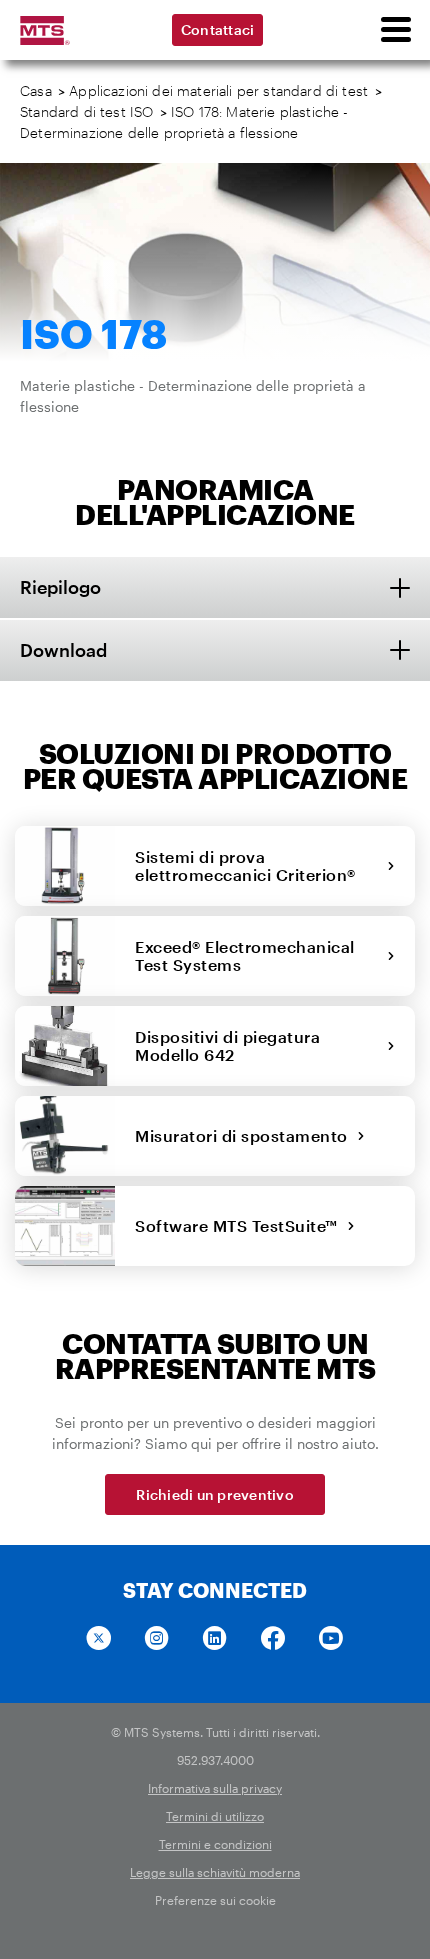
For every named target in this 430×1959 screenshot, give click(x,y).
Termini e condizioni (215, 1844)
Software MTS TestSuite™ (241, 1225)
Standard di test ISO (86, 111)
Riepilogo (60, 587)
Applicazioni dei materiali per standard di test (218, 90)
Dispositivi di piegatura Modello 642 (227, 1045)
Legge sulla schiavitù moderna (215, 1872)
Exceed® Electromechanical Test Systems (245, 955)
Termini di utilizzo (215, 1816)
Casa (36, 90)
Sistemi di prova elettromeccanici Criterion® (250, 865)
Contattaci (218, 29)
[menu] (395, 30)
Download (63, 650)
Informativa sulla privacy (215, 1788)
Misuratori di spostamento (246, 1135)
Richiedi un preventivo (215, 1494)
